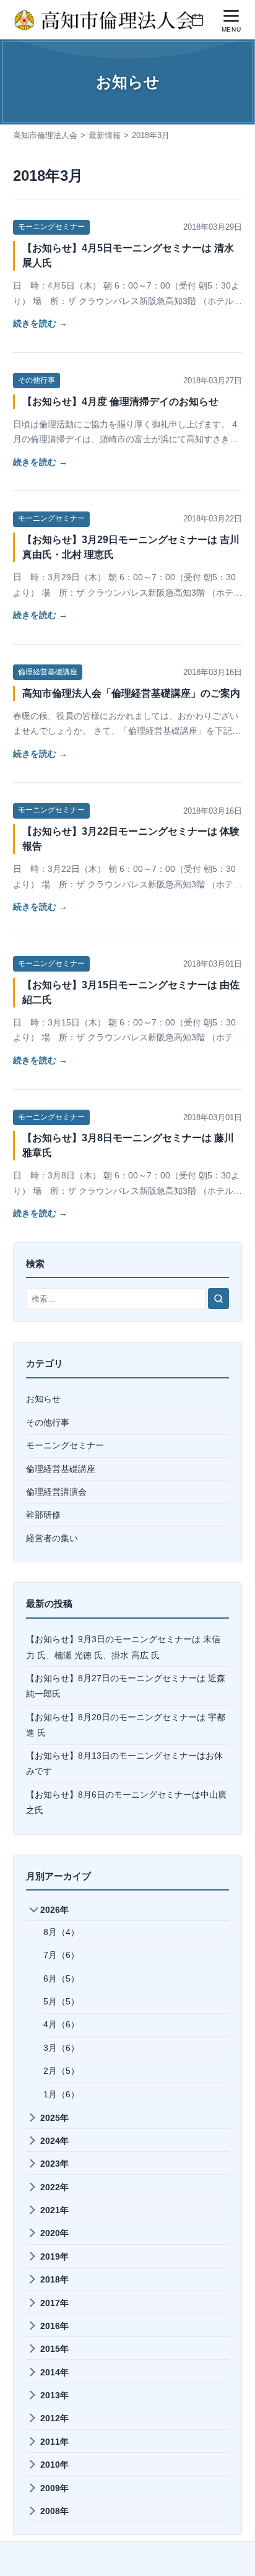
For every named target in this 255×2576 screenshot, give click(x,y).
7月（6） (61, 1955)
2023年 (54, 2164)
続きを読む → (40, 323)
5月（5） (61, 2001)
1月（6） (61, 2094)
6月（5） (61, 1978)
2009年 (54, 2488)
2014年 (54, 2372)
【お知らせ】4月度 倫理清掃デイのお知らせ (120, 402)
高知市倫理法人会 (45, 135)
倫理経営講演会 (56, 1492)
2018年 (54, 2279)
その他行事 (37, 380)
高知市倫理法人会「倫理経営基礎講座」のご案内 (131, 693)
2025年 (54, 2118)
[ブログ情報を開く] (197, 20)
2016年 (54, 2326)
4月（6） (61, 2024)
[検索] (218, 1299)
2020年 (54, 2233)
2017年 (54, 2303)
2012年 (54, 2418)
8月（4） (61, 1932)
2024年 (54, 2141)
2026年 (54, 1910)
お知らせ (43, 1399)
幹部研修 (43, 1515)
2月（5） (61, 2071)
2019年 (54, 2256)
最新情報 (105, 135)
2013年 (54, 2395)
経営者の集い (52, 1538)
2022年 (54, 2187)
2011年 (54, 2442)
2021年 (54, 2210)
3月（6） (61, 2048)
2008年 (54, 2511)
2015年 (54, 2349)
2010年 (54, 2465)
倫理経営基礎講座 (48, 672)
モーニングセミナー (51, 227)
